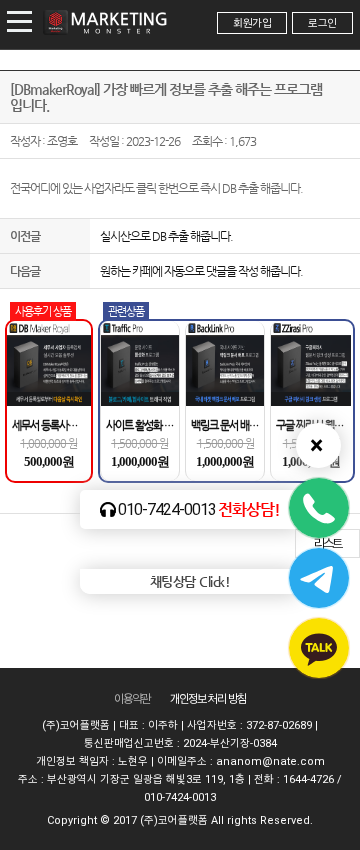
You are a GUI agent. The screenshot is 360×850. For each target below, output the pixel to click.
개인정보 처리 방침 (208, 699)
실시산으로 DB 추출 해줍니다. (166, 236)
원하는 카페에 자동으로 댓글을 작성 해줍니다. (201, 271)
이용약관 (132, 699)
